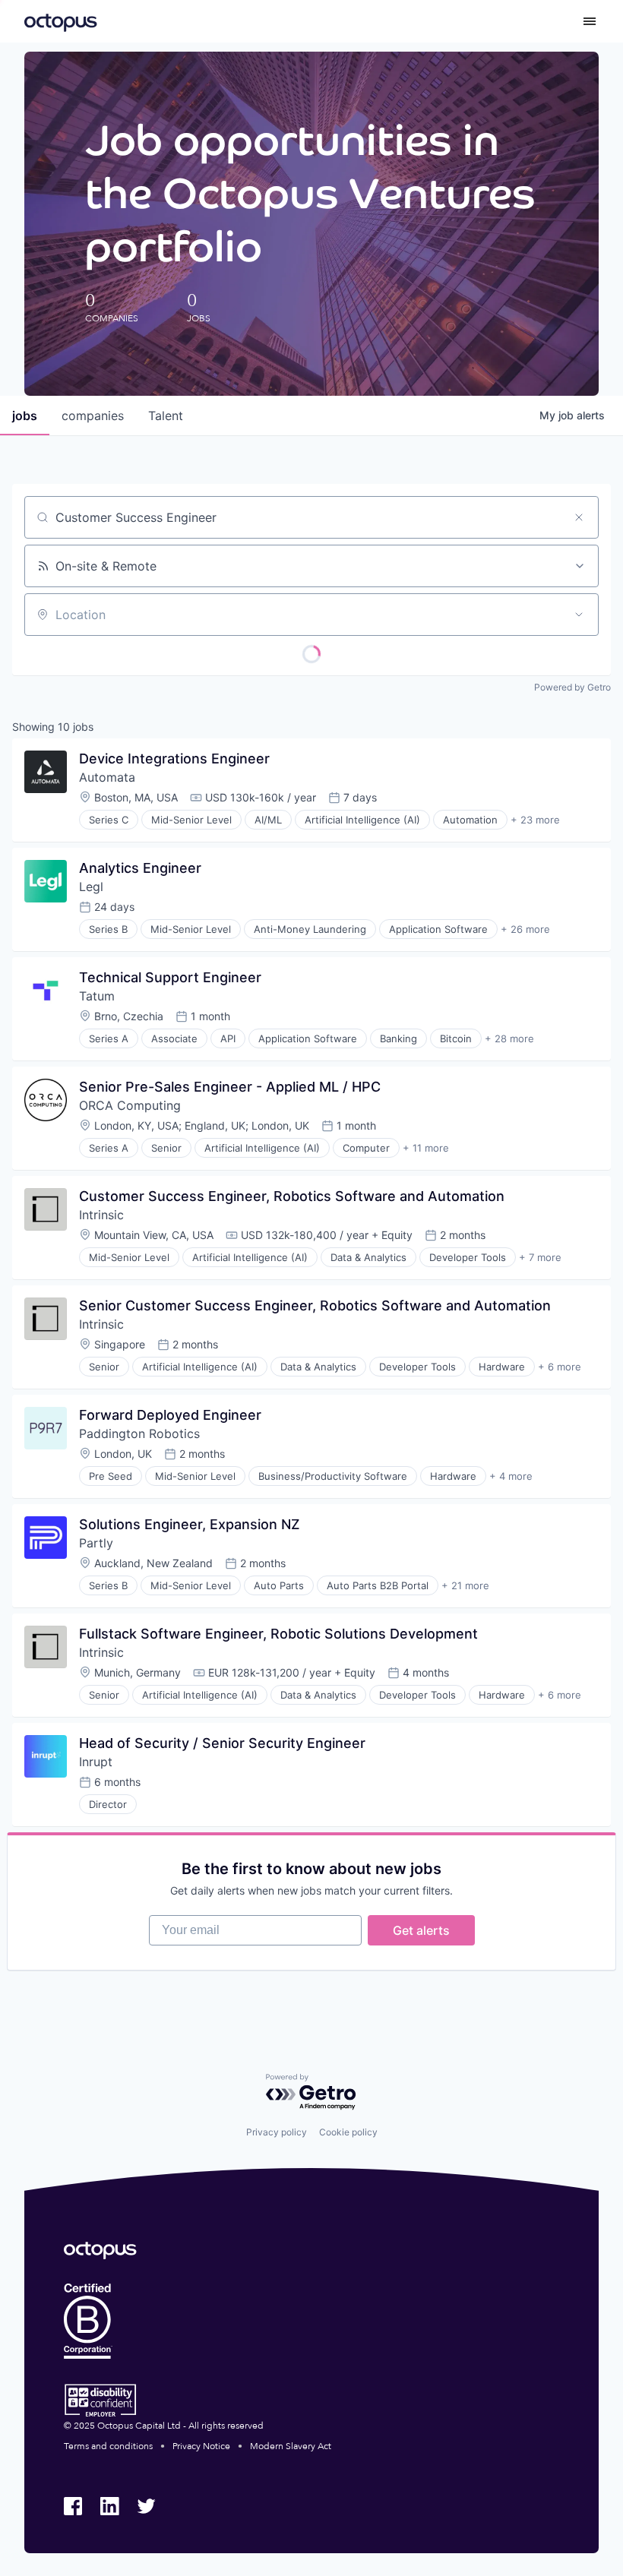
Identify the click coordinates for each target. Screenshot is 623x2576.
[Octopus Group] (61, 21)
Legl (91, 887)
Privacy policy (277, 2132)
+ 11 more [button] (426, 1148)
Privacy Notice (201, 2446)
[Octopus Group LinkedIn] (109, 2506)
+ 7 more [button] (540, 1257)
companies (93, 416)
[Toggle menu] (590, 21)
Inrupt (96, 1762)
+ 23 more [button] (535, 820)
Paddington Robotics (139, 1433)
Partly (96, 1543)
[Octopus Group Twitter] (146, 2506)
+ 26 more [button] (525, 929)
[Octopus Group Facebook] (73, 2506)
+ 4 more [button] (511, 1476)
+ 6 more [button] (560, 1367)
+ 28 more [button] (509, 1038)
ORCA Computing (130, 1105)
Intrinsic (101, 1215)
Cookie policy (348, 2132)
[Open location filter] (579, 615)
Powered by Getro (572, 687)
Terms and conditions (108, 2446)
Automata (107, 777)
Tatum (97, 996)
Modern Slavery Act (291, 2446)
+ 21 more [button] (465, 1585)
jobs (25, 416)
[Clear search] (579, 517)
